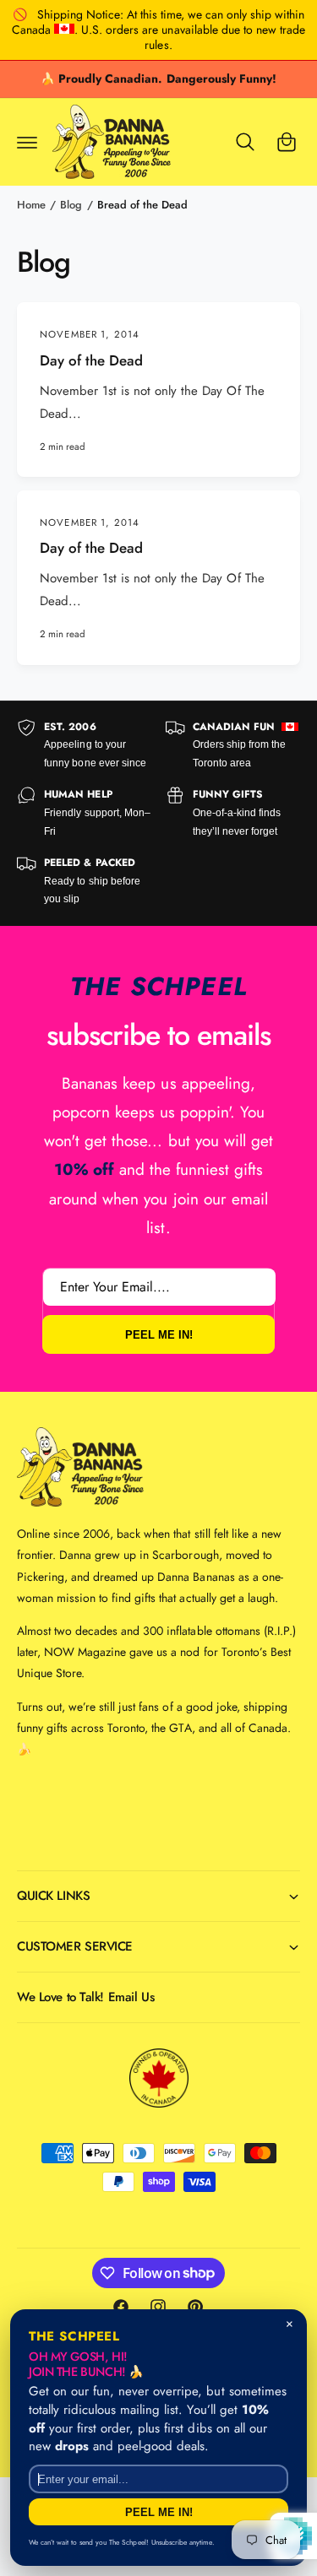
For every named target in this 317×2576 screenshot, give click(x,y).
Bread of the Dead (142, 205)
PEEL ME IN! (159, 1334)
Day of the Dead (91, 361)
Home (31, 205)
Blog (71, 205)
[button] (27, 142)
